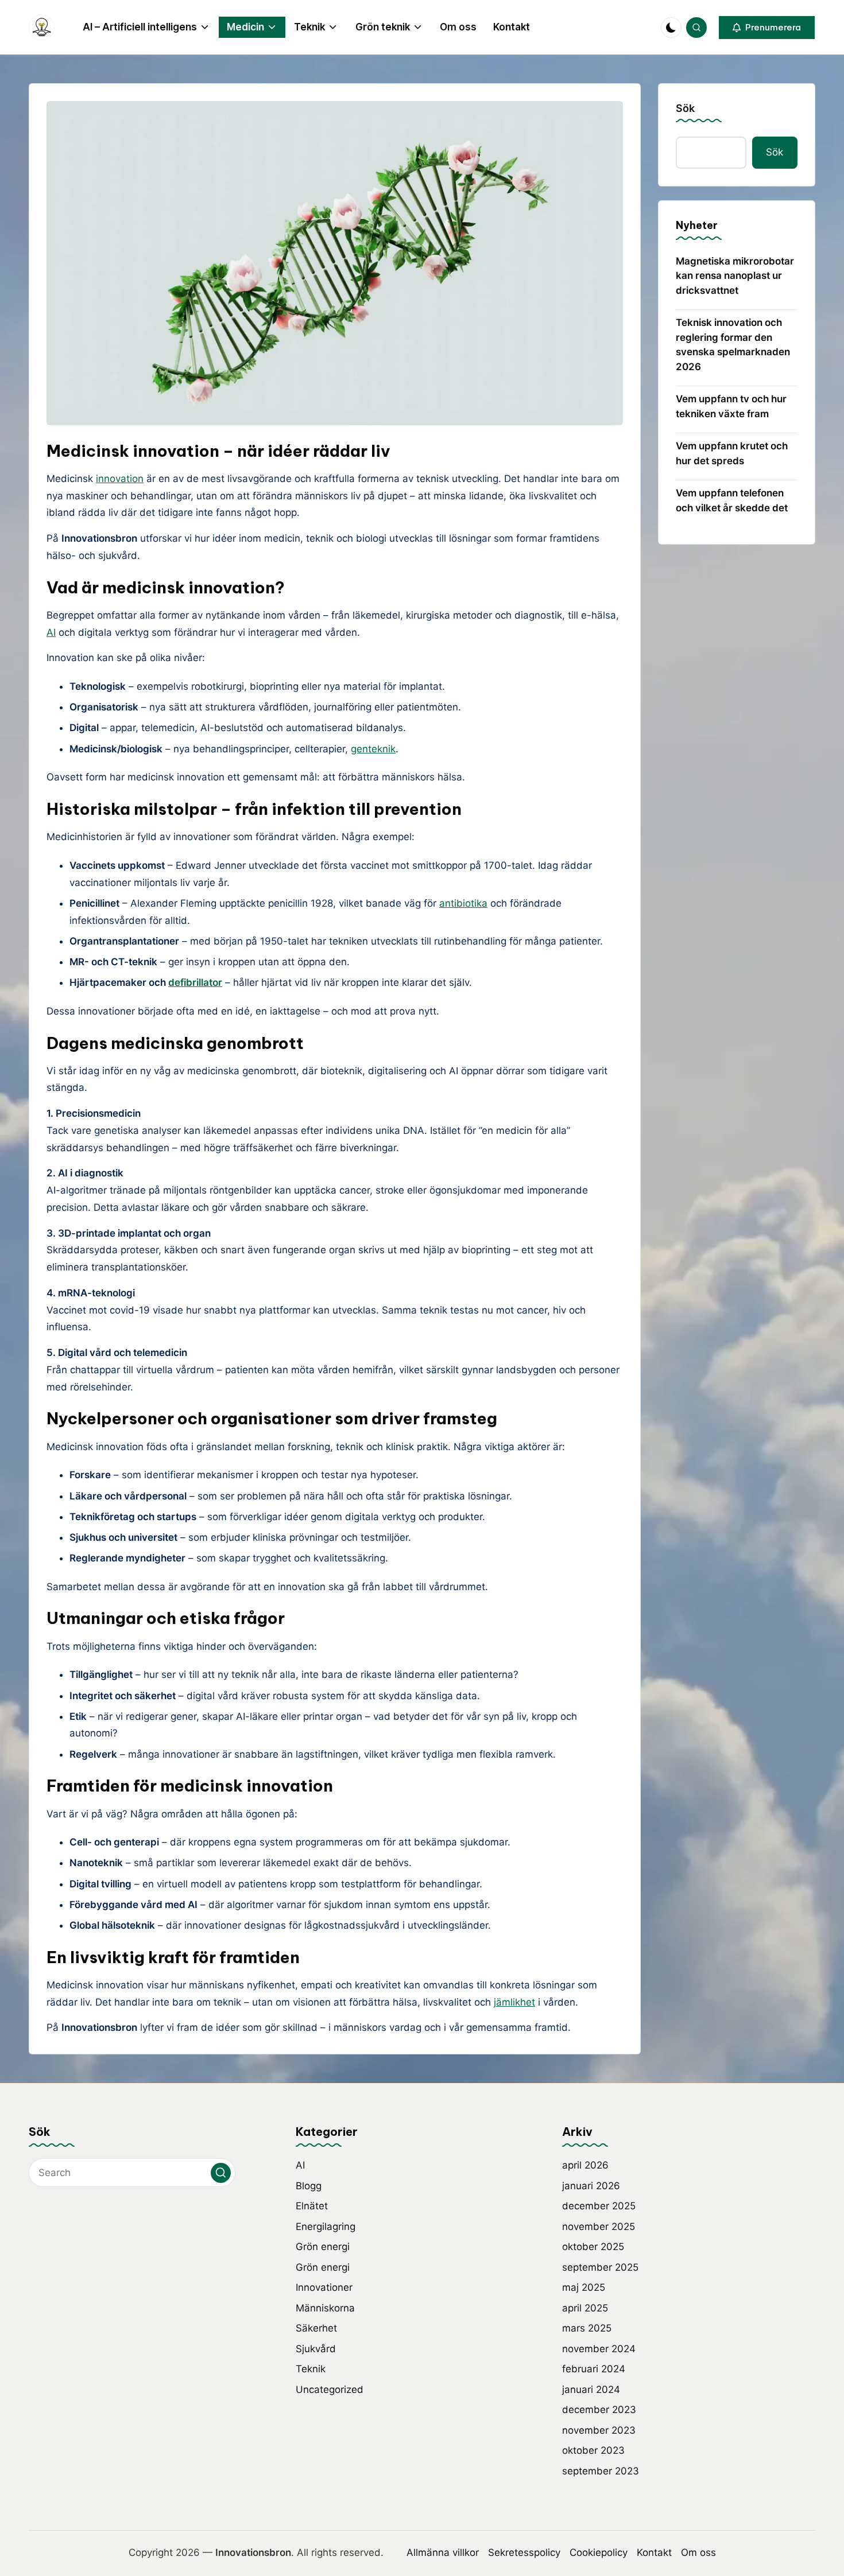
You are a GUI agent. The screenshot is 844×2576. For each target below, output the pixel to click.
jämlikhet (514, 2002)
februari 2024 (594, 2369)
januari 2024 (591, 2389)
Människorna (325, 2308)
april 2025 (585, 2308)
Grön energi (323, 2247)
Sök (685, 108)
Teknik (311, 2369)
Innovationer (324, 2287)
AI (51, 632)
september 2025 (600, 2267)
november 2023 (599, 2430)
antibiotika (463, 903)
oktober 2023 (593, 2450)
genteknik (373, 749)
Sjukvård (316, 2349)
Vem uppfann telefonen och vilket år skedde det (732, 500)
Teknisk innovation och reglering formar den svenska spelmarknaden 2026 (733, 345)
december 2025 (599, 2206)
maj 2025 (584, 2287)
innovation (120, 479)
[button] (767, 28)
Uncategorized (330, 2389)
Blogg (309, 2186)
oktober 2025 (593, 2247)
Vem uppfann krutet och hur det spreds (732, 453)
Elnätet (312, 2206)
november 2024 (599, 2349)
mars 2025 (587, 2328)
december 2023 (599, 2410)
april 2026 (585, 2165)
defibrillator (195, 982)
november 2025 (599, 2227)
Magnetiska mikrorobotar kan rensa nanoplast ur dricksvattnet (735, 276)
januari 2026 (591, 2186)
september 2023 (601, 2471)
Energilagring (326, 2227)
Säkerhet (316, 2328)
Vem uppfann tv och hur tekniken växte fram (731, 406)
